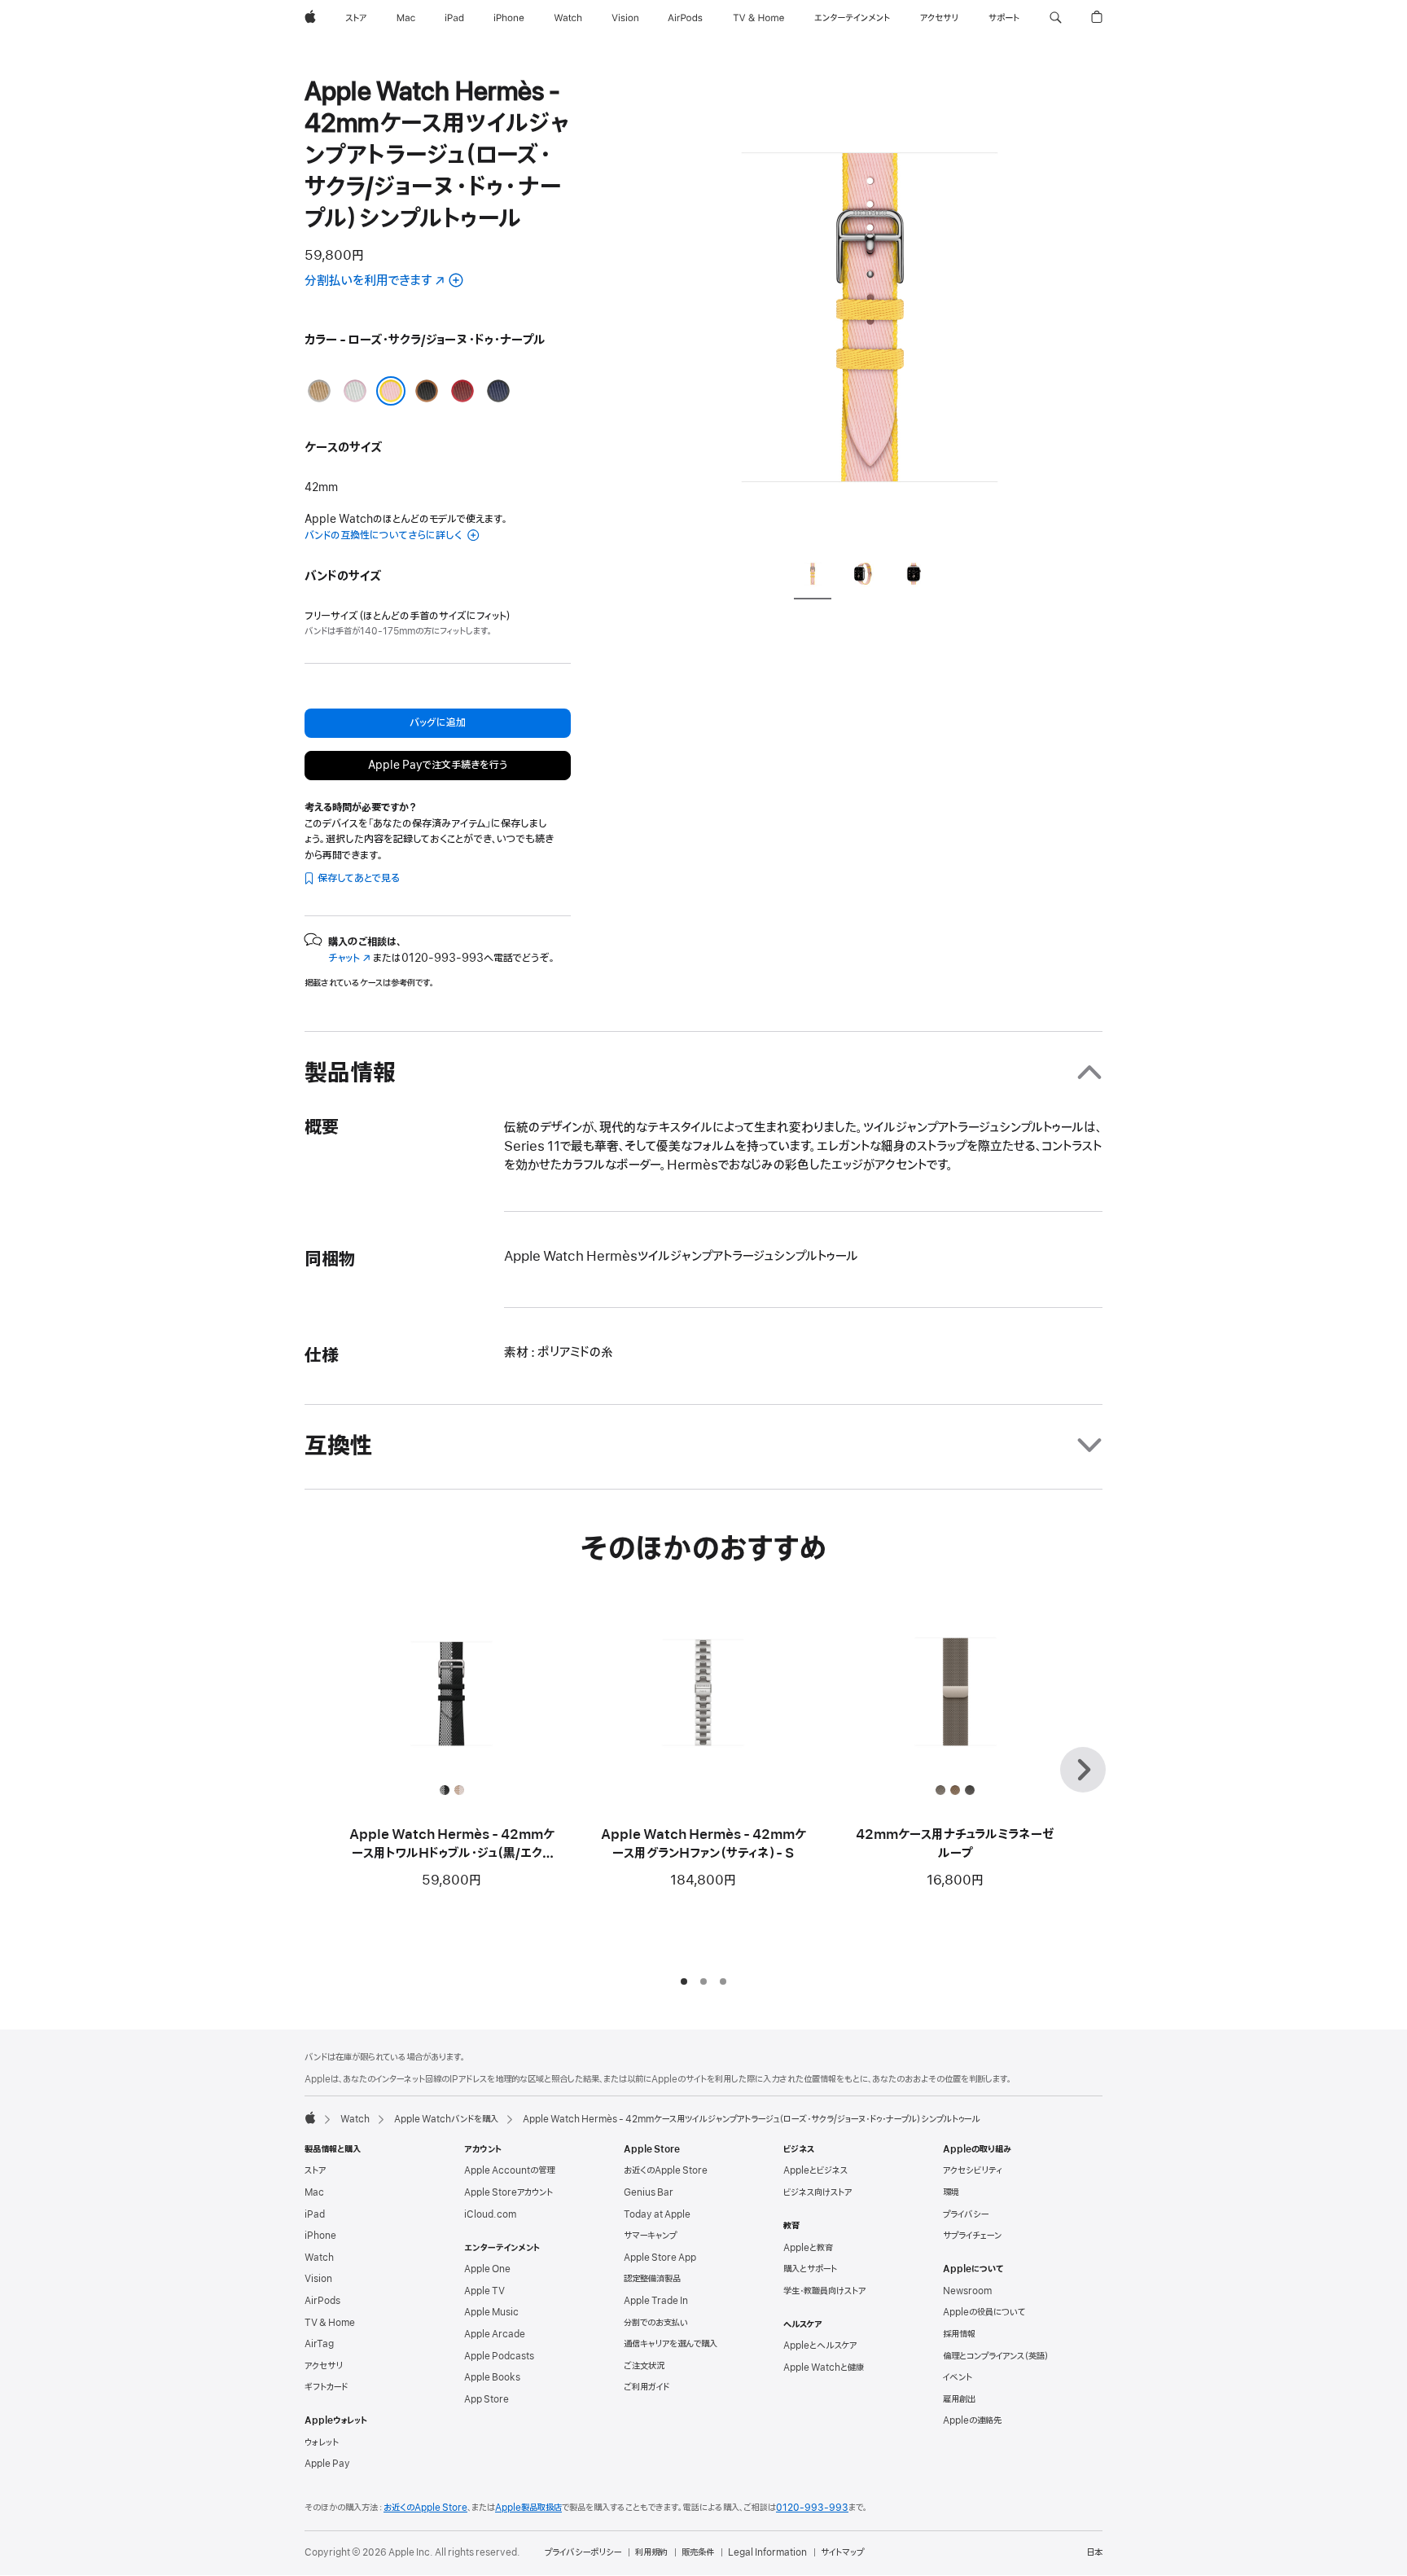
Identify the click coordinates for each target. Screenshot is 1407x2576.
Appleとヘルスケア (820, 2346)
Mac (314, 2192)
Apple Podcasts (499, 2356)
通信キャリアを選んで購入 (671, 2344)
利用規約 (651, 2552)
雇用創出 (959, 2399)
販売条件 (698, 2552)
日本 (1094, 2552)
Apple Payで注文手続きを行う (438, 765)
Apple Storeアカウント (508, 2192)
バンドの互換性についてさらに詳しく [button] (384, 535)
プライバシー (966, 2214)
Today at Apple (657, 2214)
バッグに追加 (438, 723)
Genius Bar (649, 2192)
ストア (315, 2170)
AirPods (322, 2301)
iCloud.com (490, 2214)
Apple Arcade (495, 2334)
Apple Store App (660, 2258)
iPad (315, 2214)
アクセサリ (324, 2366)
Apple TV (484, 2291)
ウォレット (322, 2442)
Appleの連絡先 (972, 2420)
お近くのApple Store (666, 2170)
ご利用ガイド (647, 2387)
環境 (951, 2192)
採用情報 (959, 2334)
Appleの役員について (984, 2312)
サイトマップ (842, 2552)
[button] (1056, 18)
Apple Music (491, 2312)
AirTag (319, 2344)
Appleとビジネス (815, 2170)
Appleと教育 (808, 2248)
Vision (318, 2279)
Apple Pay (327, 2464)
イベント (958, 2377)
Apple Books (492, 2377)
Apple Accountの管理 (509, 2170)
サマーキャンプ (650, 2236)
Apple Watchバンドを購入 (446, 2119)
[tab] (813, 576)
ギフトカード (326, 2387)
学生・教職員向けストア (824, 2291)
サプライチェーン (972, 2236)
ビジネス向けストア (817, 2192)
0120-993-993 (812, 2508)
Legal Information (767, 2552)
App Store (487, 2399)
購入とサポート (810, 2269)
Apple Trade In (656, 2301)
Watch (355, 2119)
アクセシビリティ (973, 2170)
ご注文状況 (644, 2366)
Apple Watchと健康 (824, 2368)
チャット (349, 958)
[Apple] (310, 2117)
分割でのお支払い (656, 2323)
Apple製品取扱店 (528, 2508)
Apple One (487, 2269)
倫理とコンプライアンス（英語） (996, 2356)
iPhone (320, 2236)
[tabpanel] (870, 309)
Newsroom (967, 2291)
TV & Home (330, 2323)
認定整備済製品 (652, 2279)
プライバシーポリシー (583, 2552)
